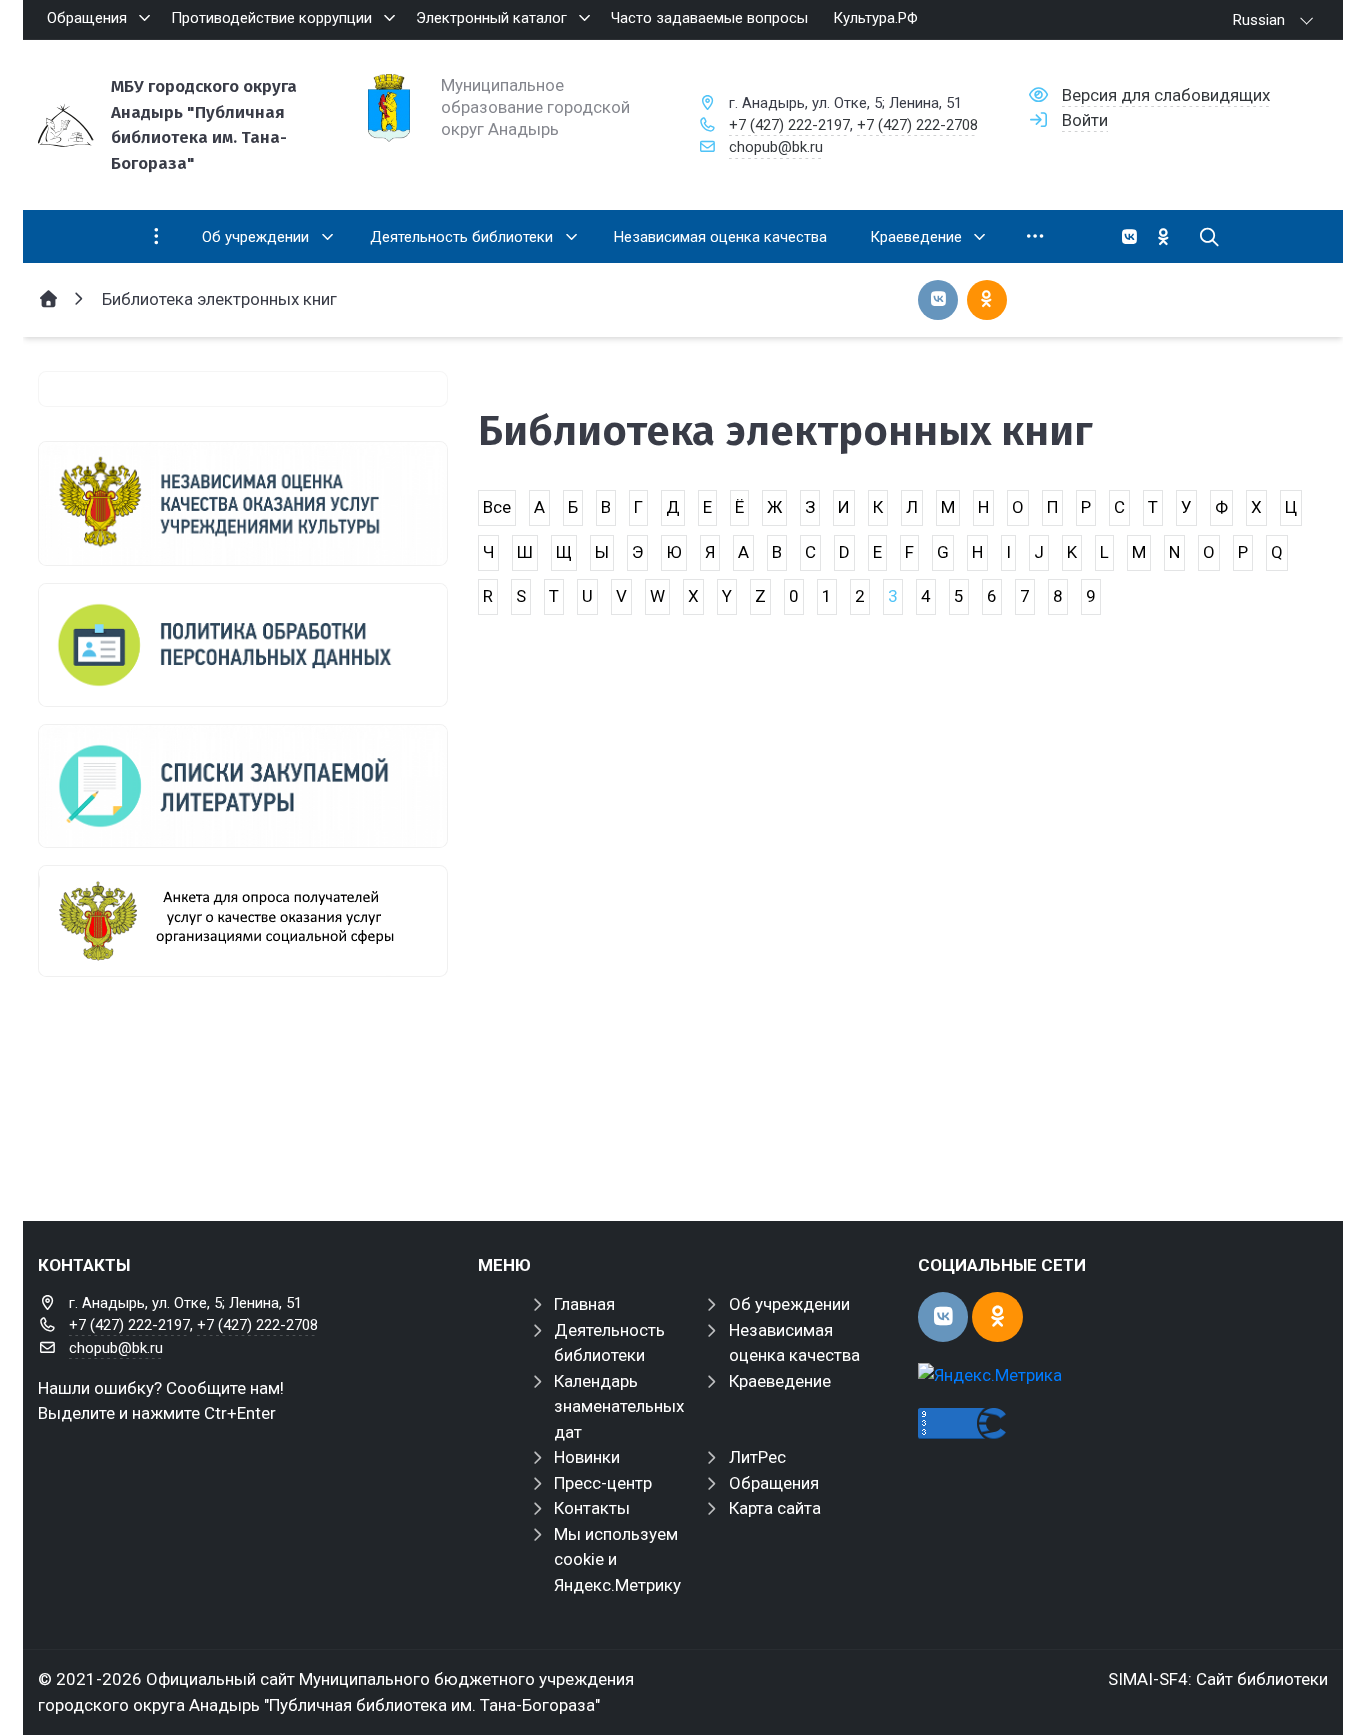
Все (497, 507)
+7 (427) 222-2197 (789, 125)
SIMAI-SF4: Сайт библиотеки (1218, 1679)
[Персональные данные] (243, 645)
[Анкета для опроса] (243, 921)
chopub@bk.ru (776, 147)
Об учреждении (789, 1304)
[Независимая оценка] (243, 503)
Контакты (592, 1508)
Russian (1259, 20)
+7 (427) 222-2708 (917, 125)
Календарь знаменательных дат (619, 1406)
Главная (584, 1304)
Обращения (774, 1483)
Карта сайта (775, 1508)
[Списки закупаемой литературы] (243, 786)
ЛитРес (757, 1457)
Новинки (587, 1457)
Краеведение (780, 1381)
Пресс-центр (603, 1483)
